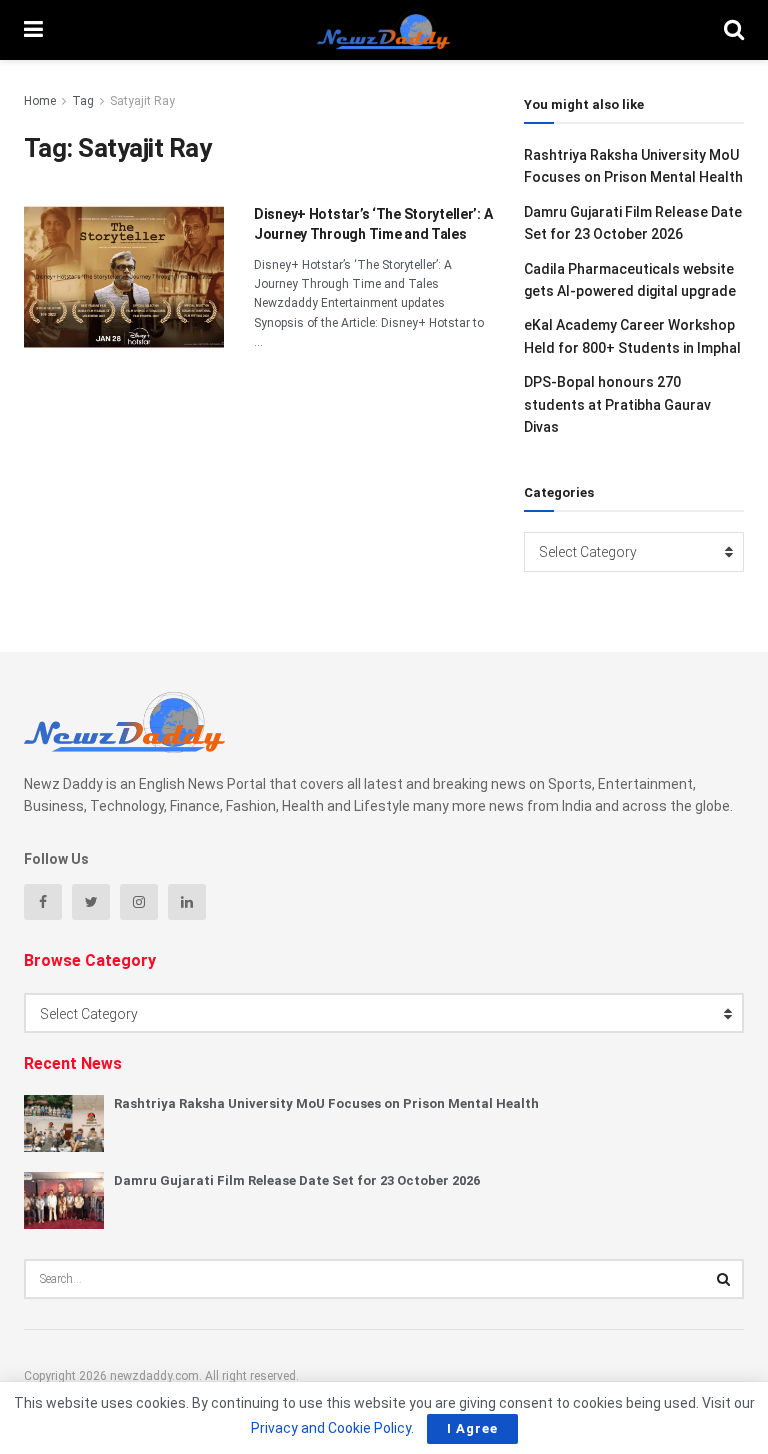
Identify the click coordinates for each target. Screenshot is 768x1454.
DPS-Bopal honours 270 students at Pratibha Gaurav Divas (617, 404)
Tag (83, 101)
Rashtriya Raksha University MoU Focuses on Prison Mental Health (326, 1103)
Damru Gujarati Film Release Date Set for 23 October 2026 (297, 1180)
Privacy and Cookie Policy (331, 1428)
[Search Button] (724, 1279)
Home (40, 101)
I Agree (472, 1428)
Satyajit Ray (142, 101)
